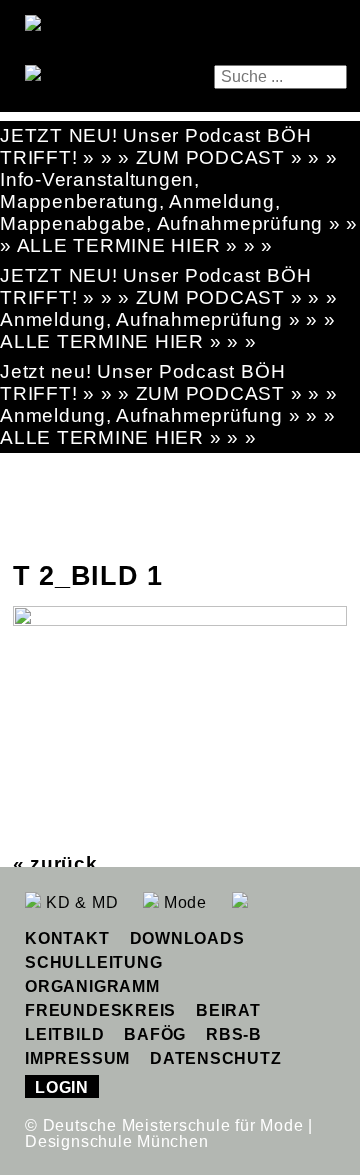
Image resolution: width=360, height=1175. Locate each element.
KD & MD (79, 902)
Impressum (77, 1058)
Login (62, 1087)
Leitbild (64, 1034)
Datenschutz (215, 1058)
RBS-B (234, 1034)
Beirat (228, 1010)
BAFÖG (155, 1034)
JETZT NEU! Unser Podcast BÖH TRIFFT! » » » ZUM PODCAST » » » (169, 146)
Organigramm (92, 986)
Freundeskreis (100, 1010)
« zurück (55, 863)
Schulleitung (93, 962)
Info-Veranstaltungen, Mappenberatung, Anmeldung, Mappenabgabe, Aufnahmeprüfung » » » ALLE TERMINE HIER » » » (179, 212)
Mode (183, 902)
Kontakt (67, 938)
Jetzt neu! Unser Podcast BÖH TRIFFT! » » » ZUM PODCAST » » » (169, 382)
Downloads (187, 938)
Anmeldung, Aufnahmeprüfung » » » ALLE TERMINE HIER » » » (167, 330)
